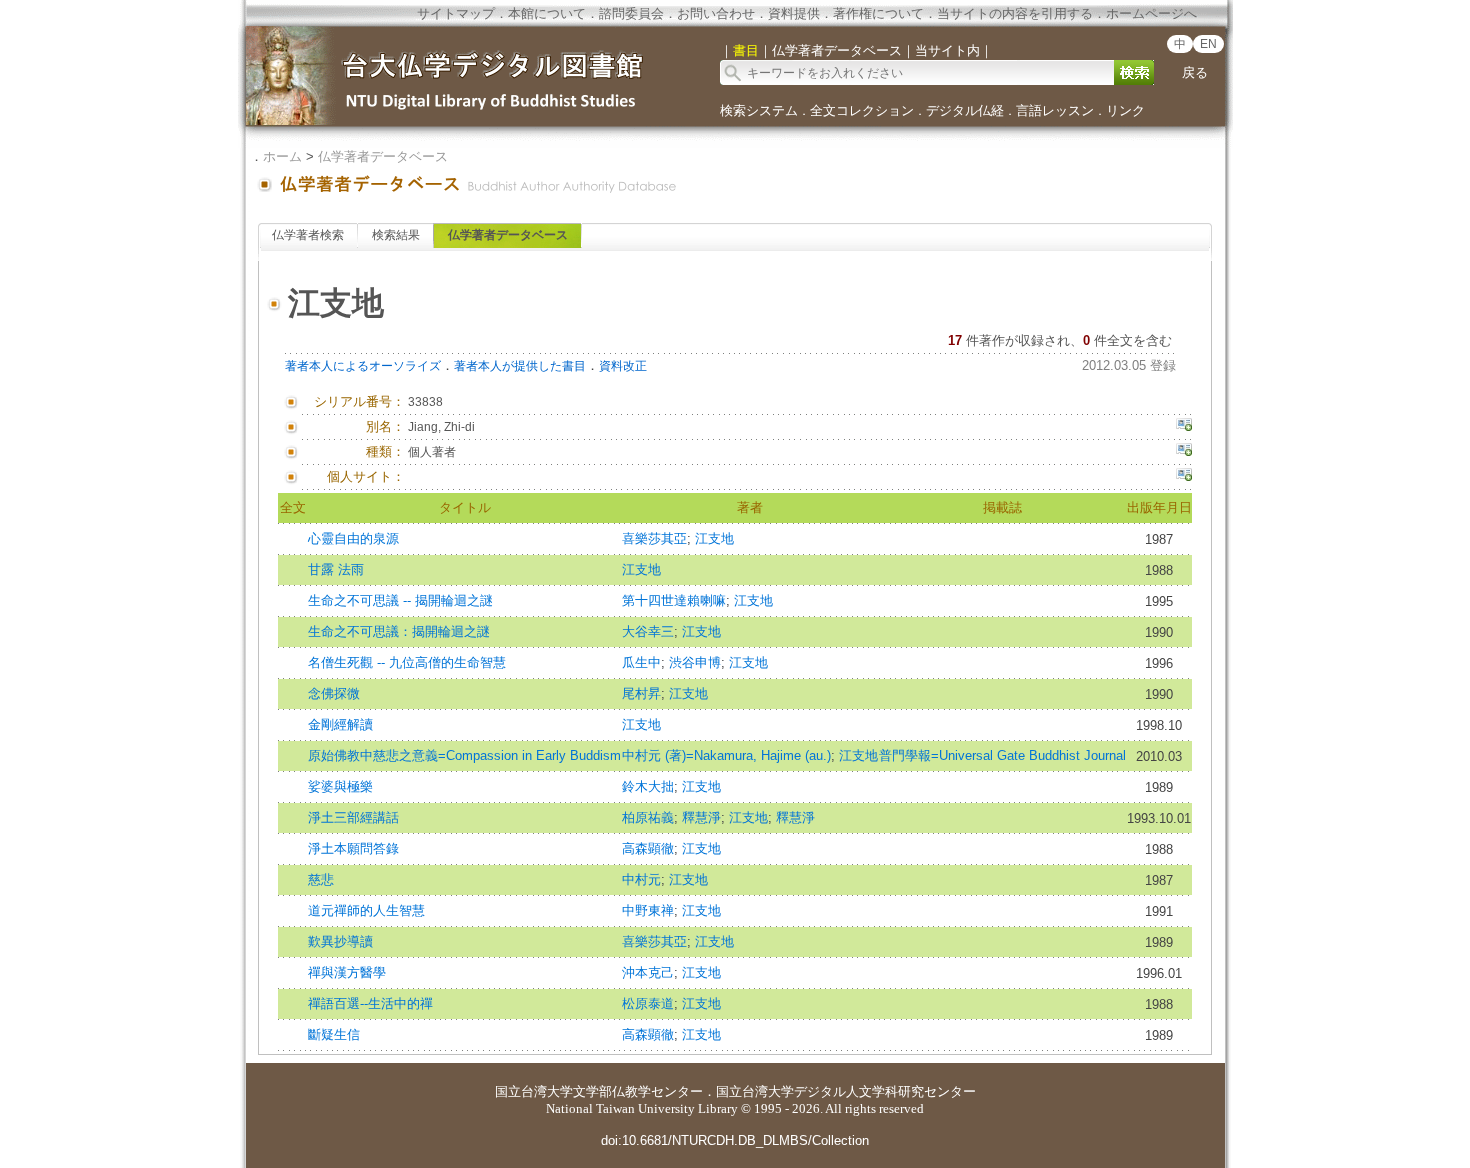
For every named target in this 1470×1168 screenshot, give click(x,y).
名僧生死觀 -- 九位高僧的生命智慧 (407, 662)
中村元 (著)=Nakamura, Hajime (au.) (726, 755)
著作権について (878, 13)
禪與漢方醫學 (347, 972)
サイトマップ (456, 13)
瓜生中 (641, 662)
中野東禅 (648, 910)
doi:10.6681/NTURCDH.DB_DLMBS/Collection (735, 1140)
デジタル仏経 (965, 110)
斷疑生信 (334, 1034)
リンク (1125, 110)
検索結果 (396, 235)
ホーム (282, 156)
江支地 (714, 538)
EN (1208, 44)
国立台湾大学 (534, 1091)
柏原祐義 (648, 817)
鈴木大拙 (648, 786)
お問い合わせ (716, 13)
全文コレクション (862, 110)
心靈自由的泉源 (353, 538)
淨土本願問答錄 (353, 848)
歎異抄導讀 (340, 941)
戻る (1195, 72)
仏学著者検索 (308, 235)
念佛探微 (334, 693)
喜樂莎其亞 (654, 538)
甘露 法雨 (336, 569)
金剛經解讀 (340, 724)
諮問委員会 (631, 13)
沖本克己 (648, 972)
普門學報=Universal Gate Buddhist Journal (1002, 755)
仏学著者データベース (383, 156)
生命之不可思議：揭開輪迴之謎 (399, 631)
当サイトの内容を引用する (1015, 13)
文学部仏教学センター (638, 1091)
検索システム (759, 110)
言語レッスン (1055, 110)
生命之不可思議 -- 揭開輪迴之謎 (400, 600)
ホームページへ (1151, 13)
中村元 (641, 879)
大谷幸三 (648, 631)
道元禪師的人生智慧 (366, 910)
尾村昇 (641, 693)
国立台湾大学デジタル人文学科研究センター (846, 1091)
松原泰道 (648, 1003)
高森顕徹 (648, 848)
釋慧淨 (701, 817)
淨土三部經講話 (353, 817)
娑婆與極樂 (340, 786)
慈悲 (321, 879)
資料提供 (794, 13)
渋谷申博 (695, 662)
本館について (547, 13)
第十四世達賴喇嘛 (674, 600)
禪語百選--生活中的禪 (370, 1003)
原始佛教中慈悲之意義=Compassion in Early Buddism (464, 755)
